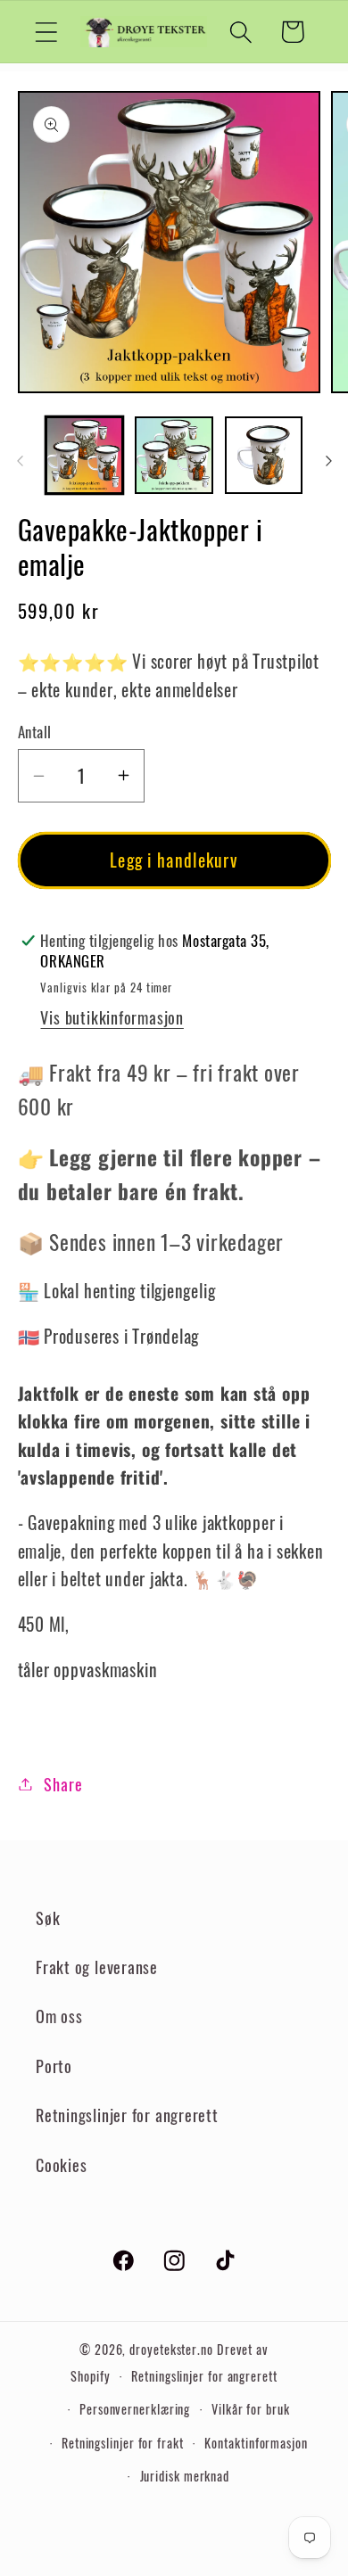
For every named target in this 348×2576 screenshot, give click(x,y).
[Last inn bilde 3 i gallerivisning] (264, 456)
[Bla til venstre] (20, 461)
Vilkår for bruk (251, 2409)
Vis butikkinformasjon (112, 1017)
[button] (46, 32)
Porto (54, 2066)
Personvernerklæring (135, 2409)
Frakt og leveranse (97, 1967)
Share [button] (63, 1784)
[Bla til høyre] (328, 461)
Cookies (61, 2164)
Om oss (59, 2016)
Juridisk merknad (185, 2476)
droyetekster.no (171, 2349)
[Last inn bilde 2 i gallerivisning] (174, 456)
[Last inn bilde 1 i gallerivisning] (85, 456)
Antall (35, 732)
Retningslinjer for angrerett (127, 2115)
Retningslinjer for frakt (123, 2443)
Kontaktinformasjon (256, 2443)
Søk (48, 1918)
